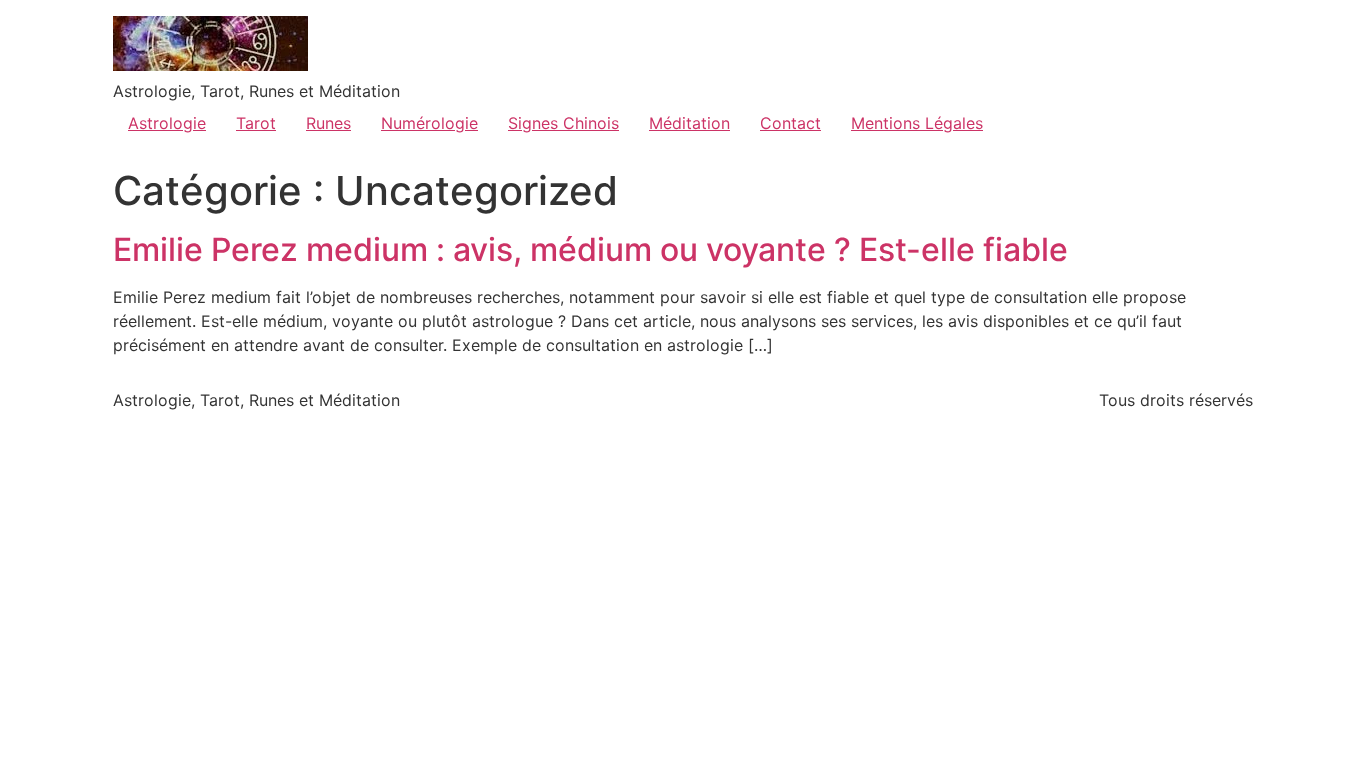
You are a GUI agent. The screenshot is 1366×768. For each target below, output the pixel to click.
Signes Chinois (563, 123)
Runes (328, 123)
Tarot (256, 123)
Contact (790, 123)
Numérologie (429, 123)
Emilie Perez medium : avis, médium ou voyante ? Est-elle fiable (590, 249)
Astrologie (167, 123)
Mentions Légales (917, 123)
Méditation (689, 123)
